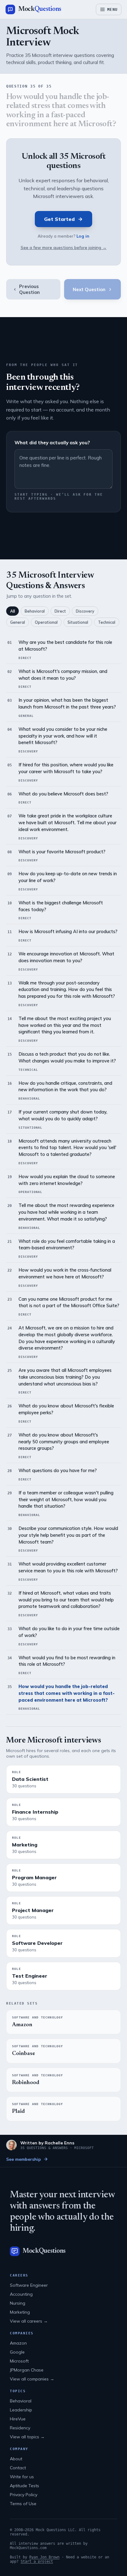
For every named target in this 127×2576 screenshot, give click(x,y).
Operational (46, 622)
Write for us (22, 2477)
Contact (18, 2468)
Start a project (37, 2561)
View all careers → (29, 2321)
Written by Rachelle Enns (47, 2143)
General (18, 622)
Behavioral (35, 611)
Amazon (18, 2343)
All (12, 611)
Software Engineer (29, 2285)
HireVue (18, 2419)
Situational (78, 622)
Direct (60, 611)
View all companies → (32, 2379)
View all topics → (27, 2437)
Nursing (18, 2303)
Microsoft (19, 2361)
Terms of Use (23, 2504)
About (16, 2459)
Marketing (20, 2312)
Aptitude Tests (25, 2486)
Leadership (21, 2410)
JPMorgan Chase (27, 2370)
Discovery (85, 611)
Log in (83, 236)
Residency (20, 2428)
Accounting (21, 2294)
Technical (107, 622)
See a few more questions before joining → (64, 247)
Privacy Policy (24, 2495)
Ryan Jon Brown (44, 2557)
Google (17, 2352)
